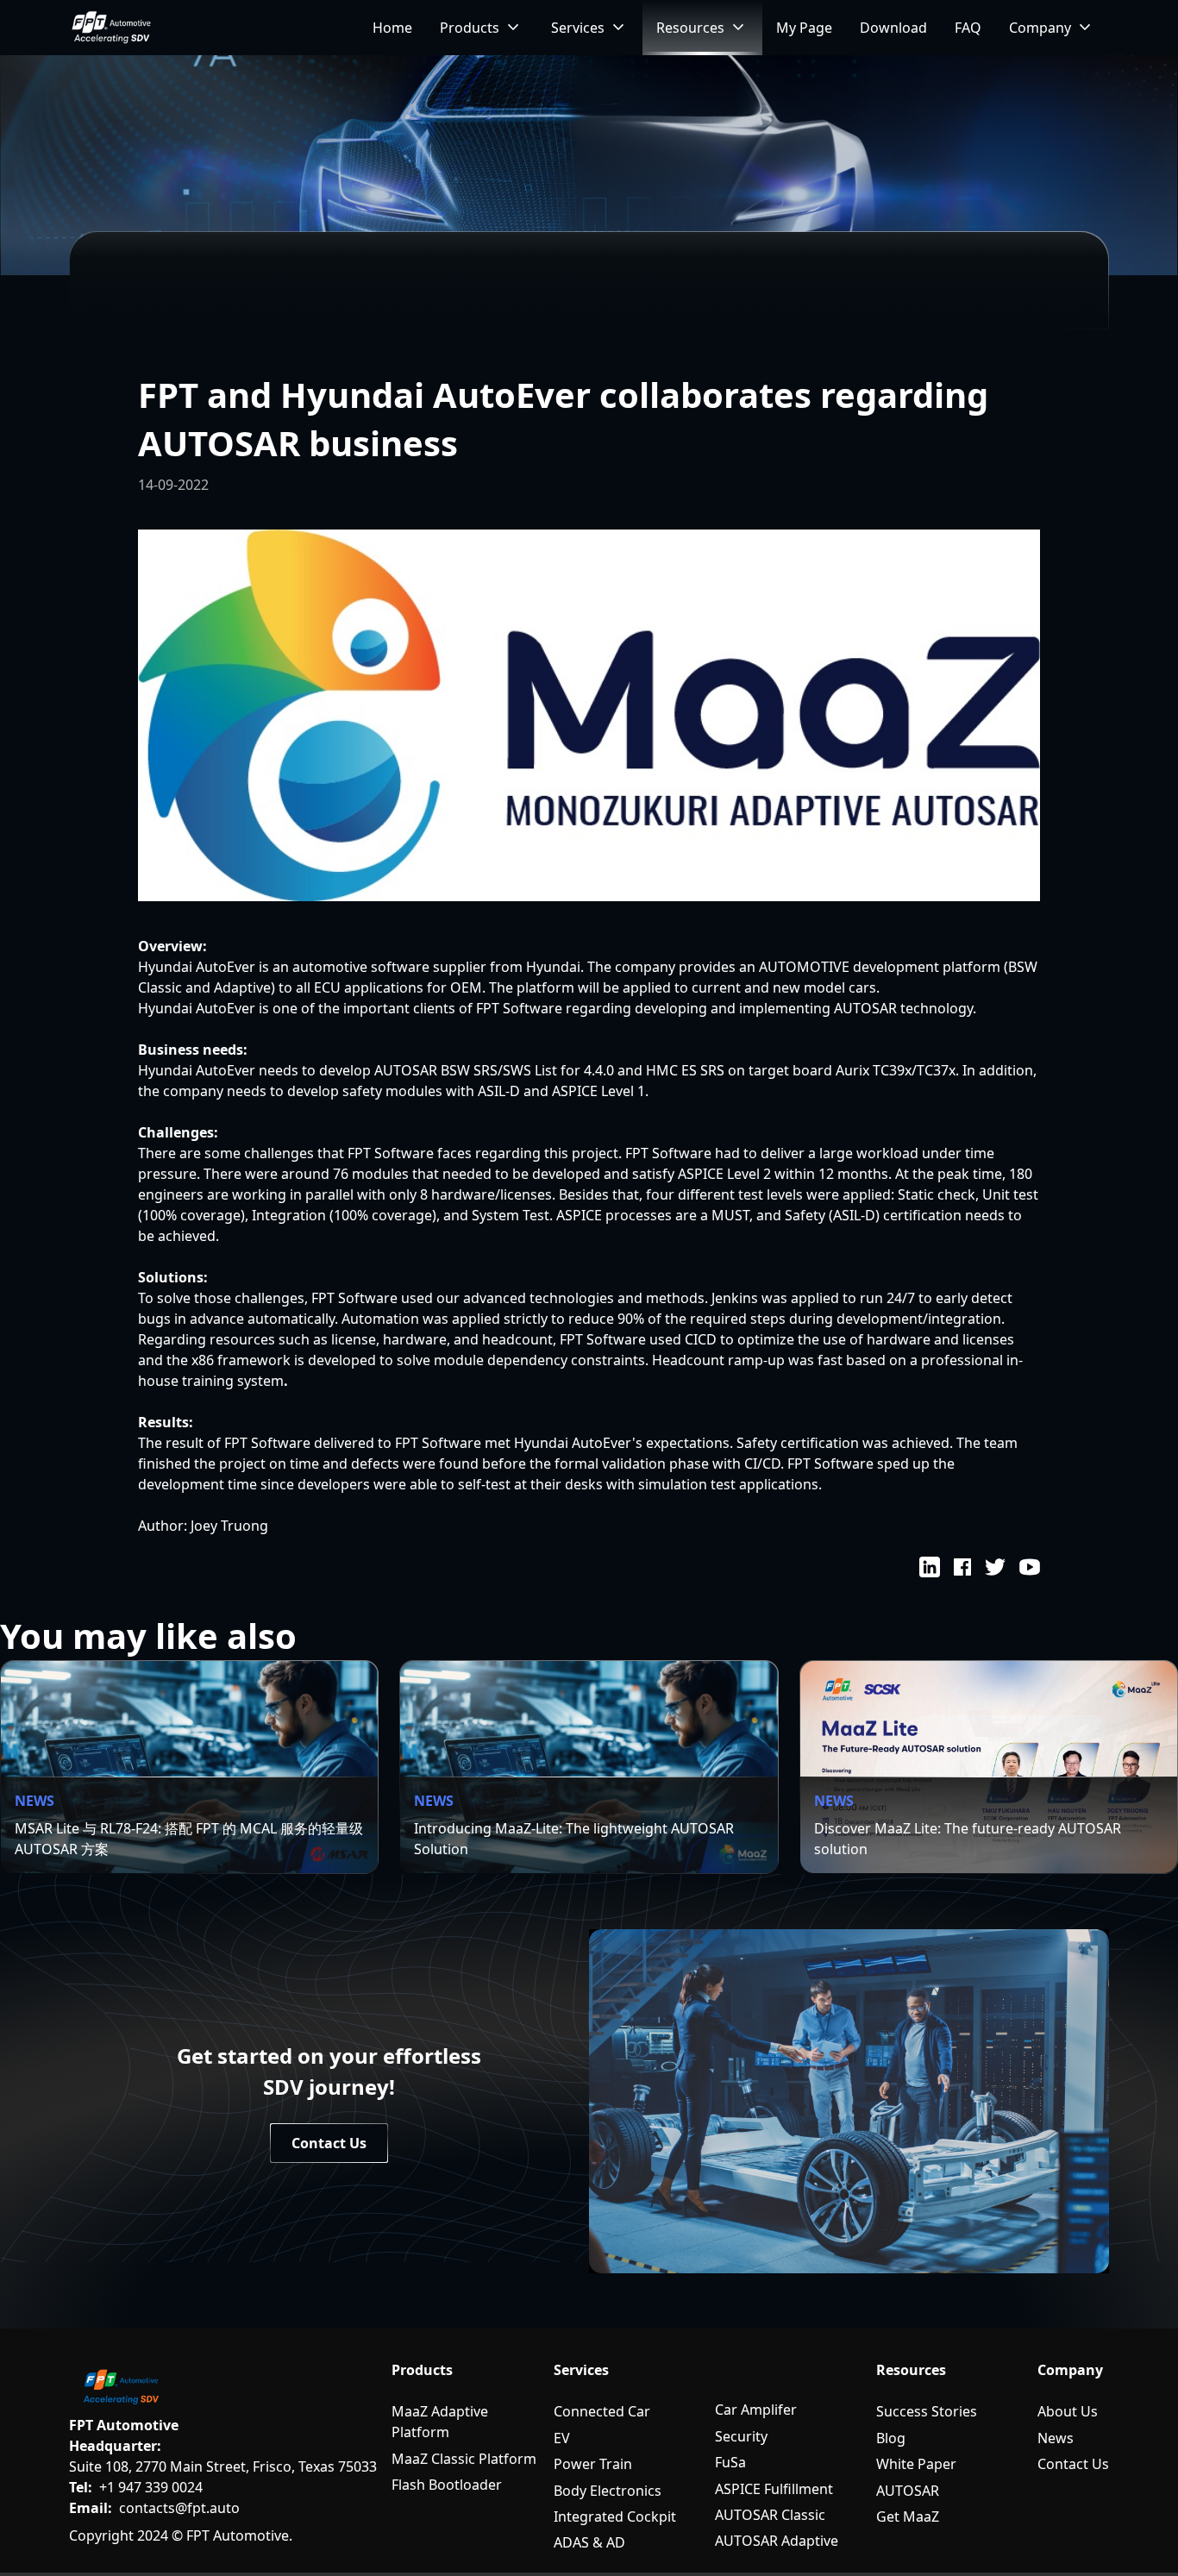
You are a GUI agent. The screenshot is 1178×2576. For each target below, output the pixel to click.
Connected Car (602, 2411)
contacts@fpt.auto (179, 2508)
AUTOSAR (908, 2491)
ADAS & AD (589, 2542)
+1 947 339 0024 (151, 2487)
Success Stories (927, 2411)
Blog (891, 2438)
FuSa (730, 2462)
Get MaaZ (908, 2516)
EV (562, 2438)
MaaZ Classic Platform (464, 2459)
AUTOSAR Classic (770, 2515)
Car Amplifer (756, 2410)
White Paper (916, 2464)
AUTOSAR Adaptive (777, 2541)
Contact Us (1073, 2464)
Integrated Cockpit (615, 2516)
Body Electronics (608, 2491)
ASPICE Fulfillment (774, 2489)
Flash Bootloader (447, 2485)
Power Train (593, 2464)
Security (741, 2436)
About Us (1068, 2411)
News (1056, 2438)
